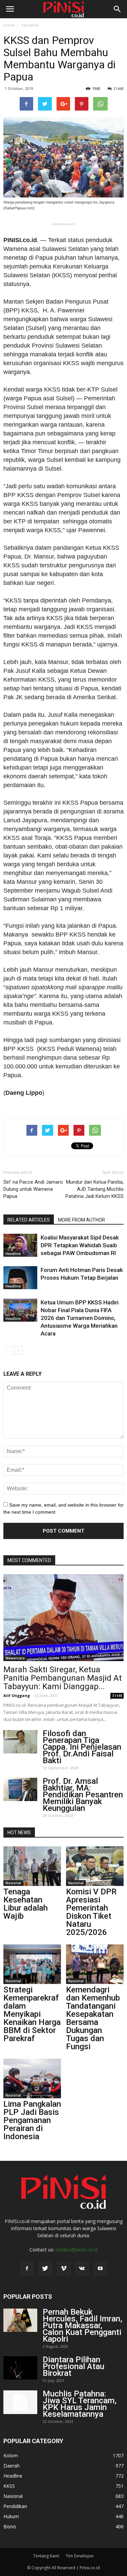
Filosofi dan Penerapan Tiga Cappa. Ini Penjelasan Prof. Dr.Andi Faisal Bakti (82, 1747)
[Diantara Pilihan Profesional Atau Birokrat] (20, 2368)
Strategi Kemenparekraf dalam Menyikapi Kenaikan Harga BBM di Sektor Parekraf (32, 2014)
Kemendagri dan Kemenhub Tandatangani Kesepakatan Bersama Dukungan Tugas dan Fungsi (93, 2018)
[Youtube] (100, 2269)
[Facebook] (27, 2269)
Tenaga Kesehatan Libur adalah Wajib (26, 1904)
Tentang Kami (46, 2556)
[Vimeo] (64, 2269)
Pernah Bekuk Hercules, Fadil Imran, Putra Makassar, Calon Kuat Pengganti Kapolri (82, 2325)
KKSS (9, 2486)
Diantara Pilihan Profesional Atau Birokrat (73, 2366)
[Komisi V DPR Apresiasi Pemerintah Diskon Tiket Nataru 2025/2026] (95, 1866)
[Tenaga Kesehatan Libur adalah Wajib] (32, 1866)
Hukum (11, 2516)
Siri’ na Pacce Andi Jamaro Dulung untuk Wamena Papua (33, 1189)
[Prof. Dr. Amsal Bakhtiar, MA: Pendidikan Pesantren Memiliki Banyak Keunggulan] (20, 1789)
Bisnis (10, 2526)
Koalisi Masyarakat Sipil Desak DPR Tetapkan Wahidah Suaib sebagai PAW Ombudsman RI (80, 1245)
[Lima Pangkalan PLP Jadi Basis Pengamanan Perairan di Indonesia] (32, 2078)
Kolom (11, 2455)
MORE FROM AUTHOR (81, 1220)
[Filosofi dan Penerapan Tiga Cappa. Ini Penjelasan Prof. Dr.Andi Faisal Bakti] (20, 1742)
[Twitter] (45, 2269)
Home (9, 25)
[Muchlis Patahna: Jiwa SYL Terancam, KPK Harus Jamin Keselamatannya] (20, 2402)
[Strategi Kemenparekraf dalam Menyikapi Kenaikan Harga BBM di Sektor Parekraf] (32, 1964)
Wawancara (15, 1658)
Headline (30, 25)
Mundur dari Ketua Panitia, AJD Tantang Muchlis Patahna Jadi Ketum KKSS (94, 1189)
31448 (119, 88)
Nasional (13, 1883)
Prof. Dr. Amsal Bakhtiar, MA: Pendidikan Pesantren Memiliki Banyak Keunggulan (83, 1795)
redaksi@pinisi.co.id (77, 2250)
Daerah (12, 2466)
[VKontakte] (82, 2269)
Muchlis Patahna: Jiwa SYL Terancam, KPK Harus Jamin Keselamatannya (80, 2404)
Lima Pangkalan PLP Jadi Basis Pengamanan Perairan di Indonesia (32, 2120)
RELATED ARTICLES (29, 1220)
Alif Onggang (17, 1695)
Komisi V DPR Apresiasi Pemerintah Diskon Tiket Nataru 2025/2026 (91, 1912)
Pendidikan (15, 2506)
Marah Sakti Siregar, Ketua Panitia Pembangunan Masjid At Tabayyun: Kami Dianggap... (62, 1678)
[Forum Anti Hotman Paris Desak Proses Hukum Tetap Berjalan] (20, 1278)
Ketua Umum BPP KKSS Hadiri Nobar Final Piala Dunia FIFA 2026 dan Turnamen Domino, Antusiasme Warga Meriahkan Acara (80, 1318)
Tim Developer (80, 2556)
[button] (118, 9)
